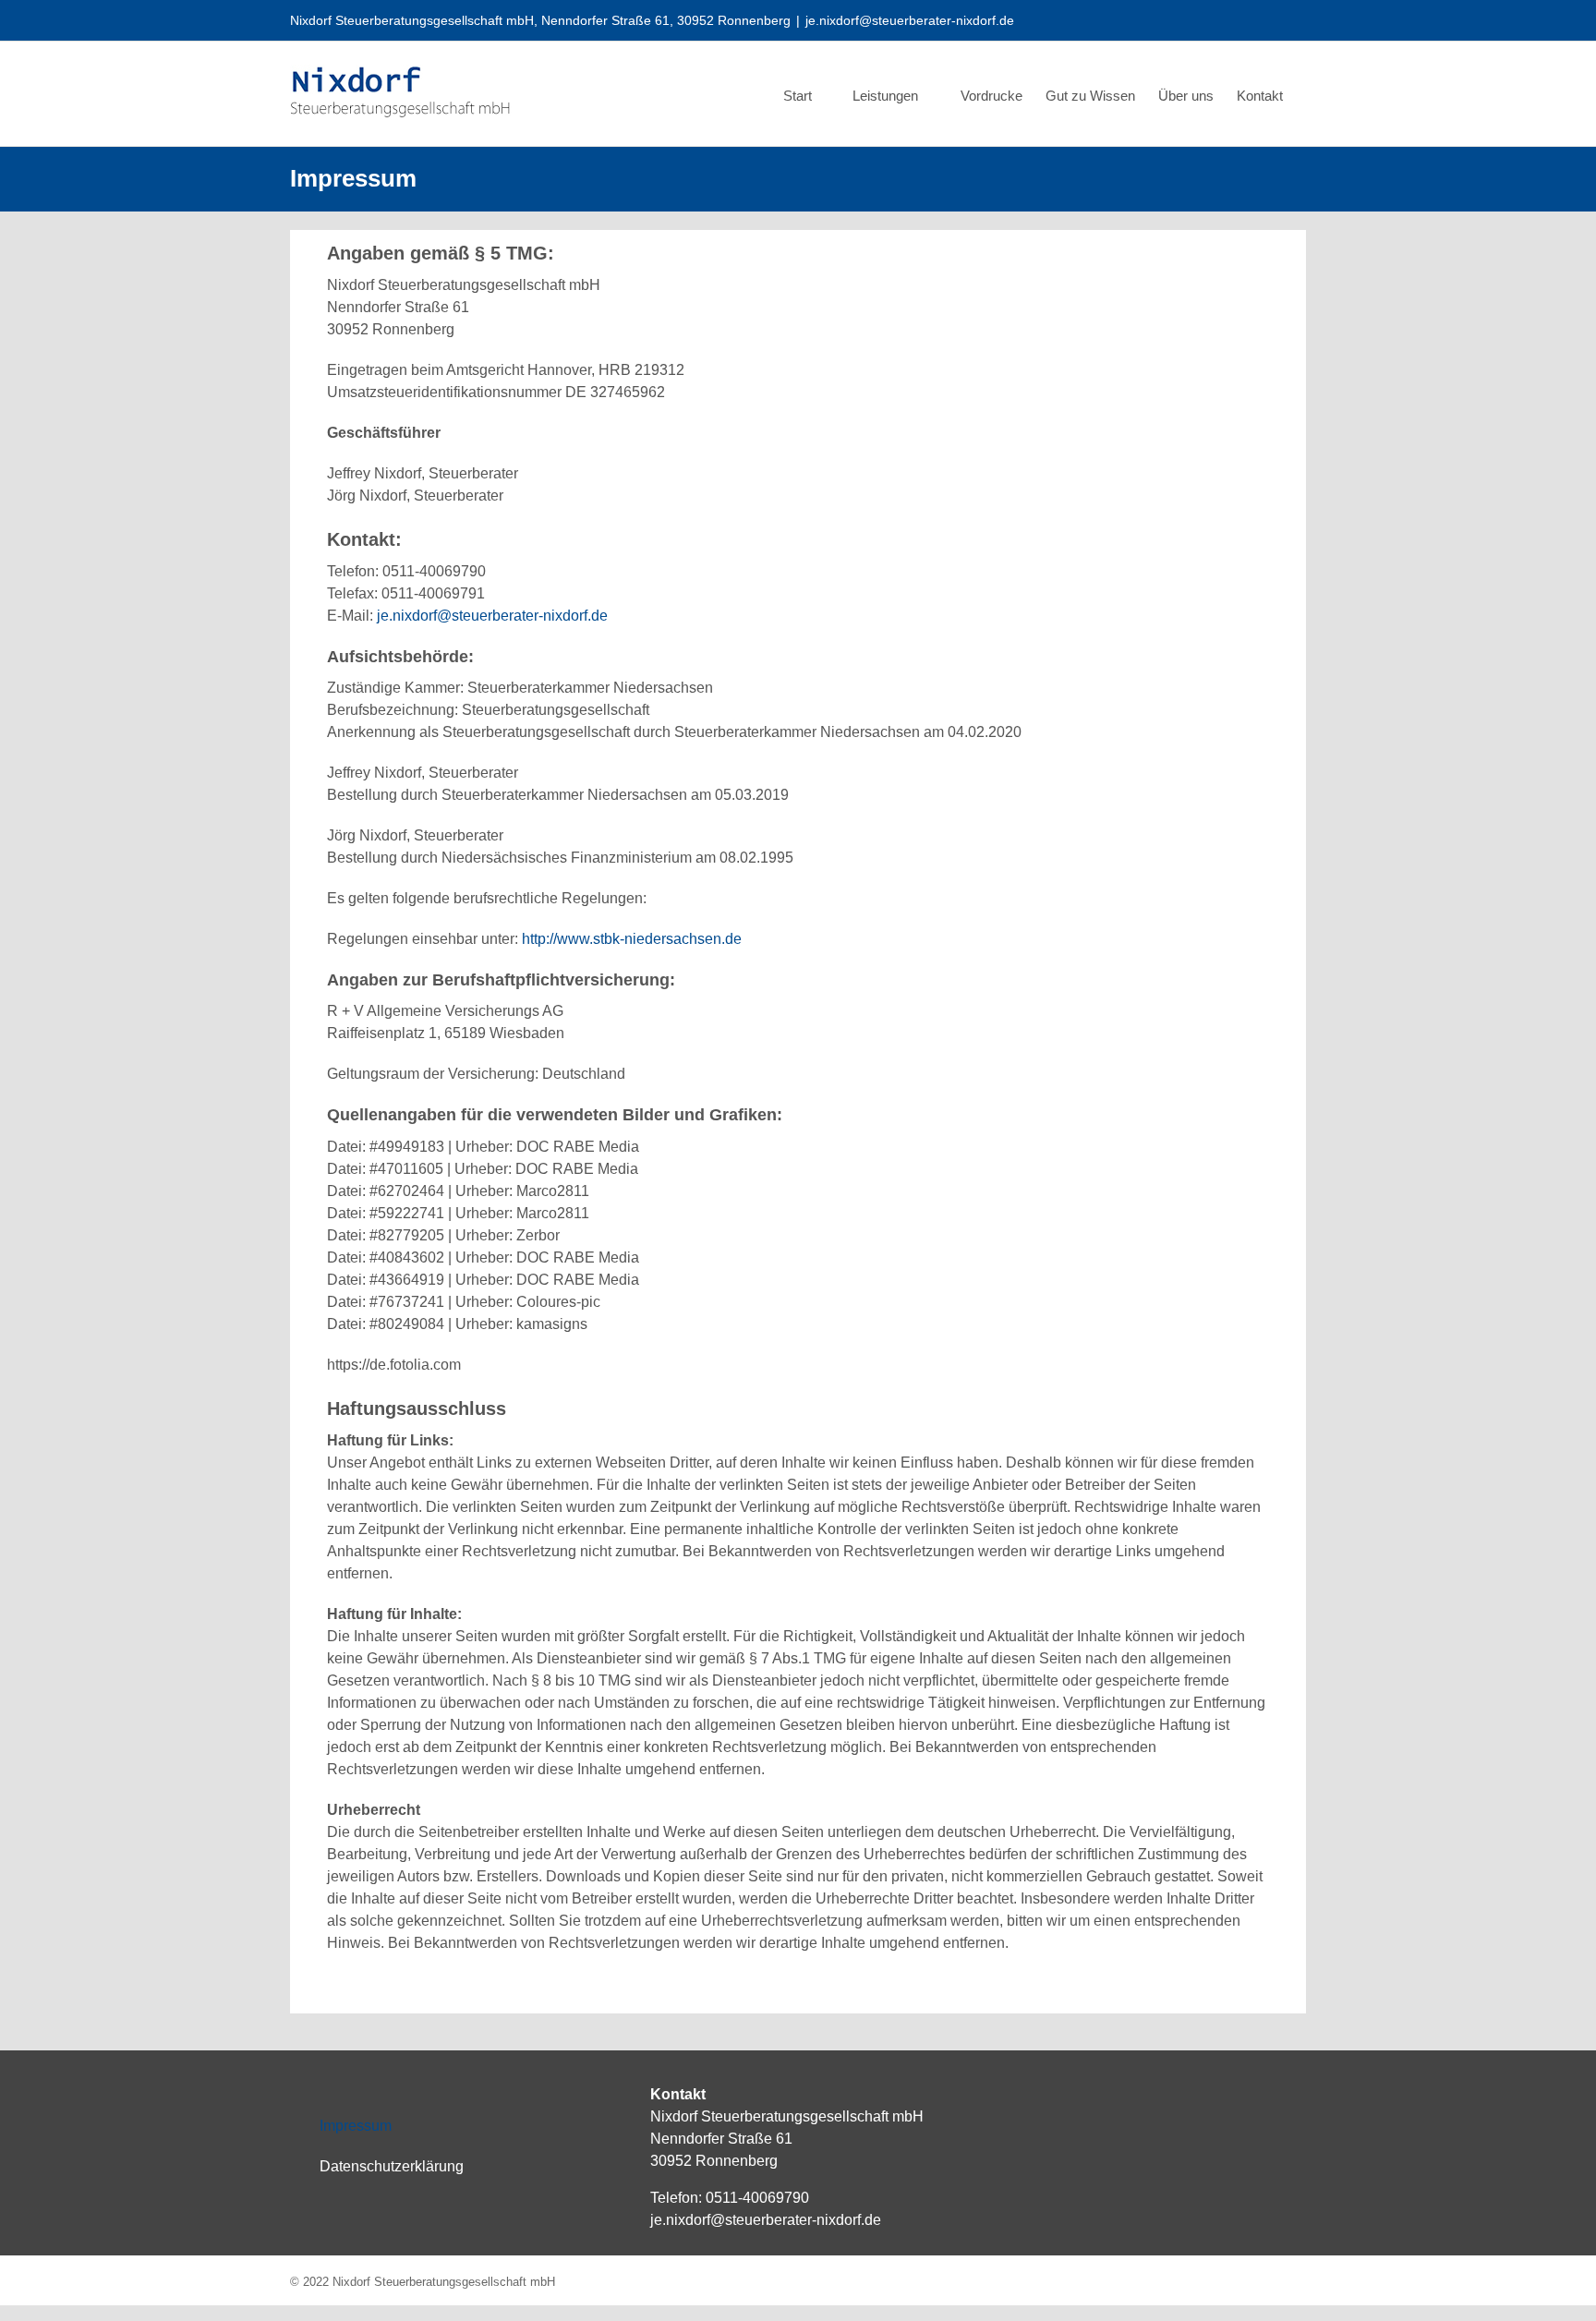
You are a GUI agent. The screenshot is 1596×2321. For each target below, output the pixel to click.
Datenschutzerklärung (392, 2166)
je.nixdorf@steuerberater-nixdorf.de (910, 20)
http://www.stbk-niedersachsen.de (632, 939)
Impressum (356, 2126)
